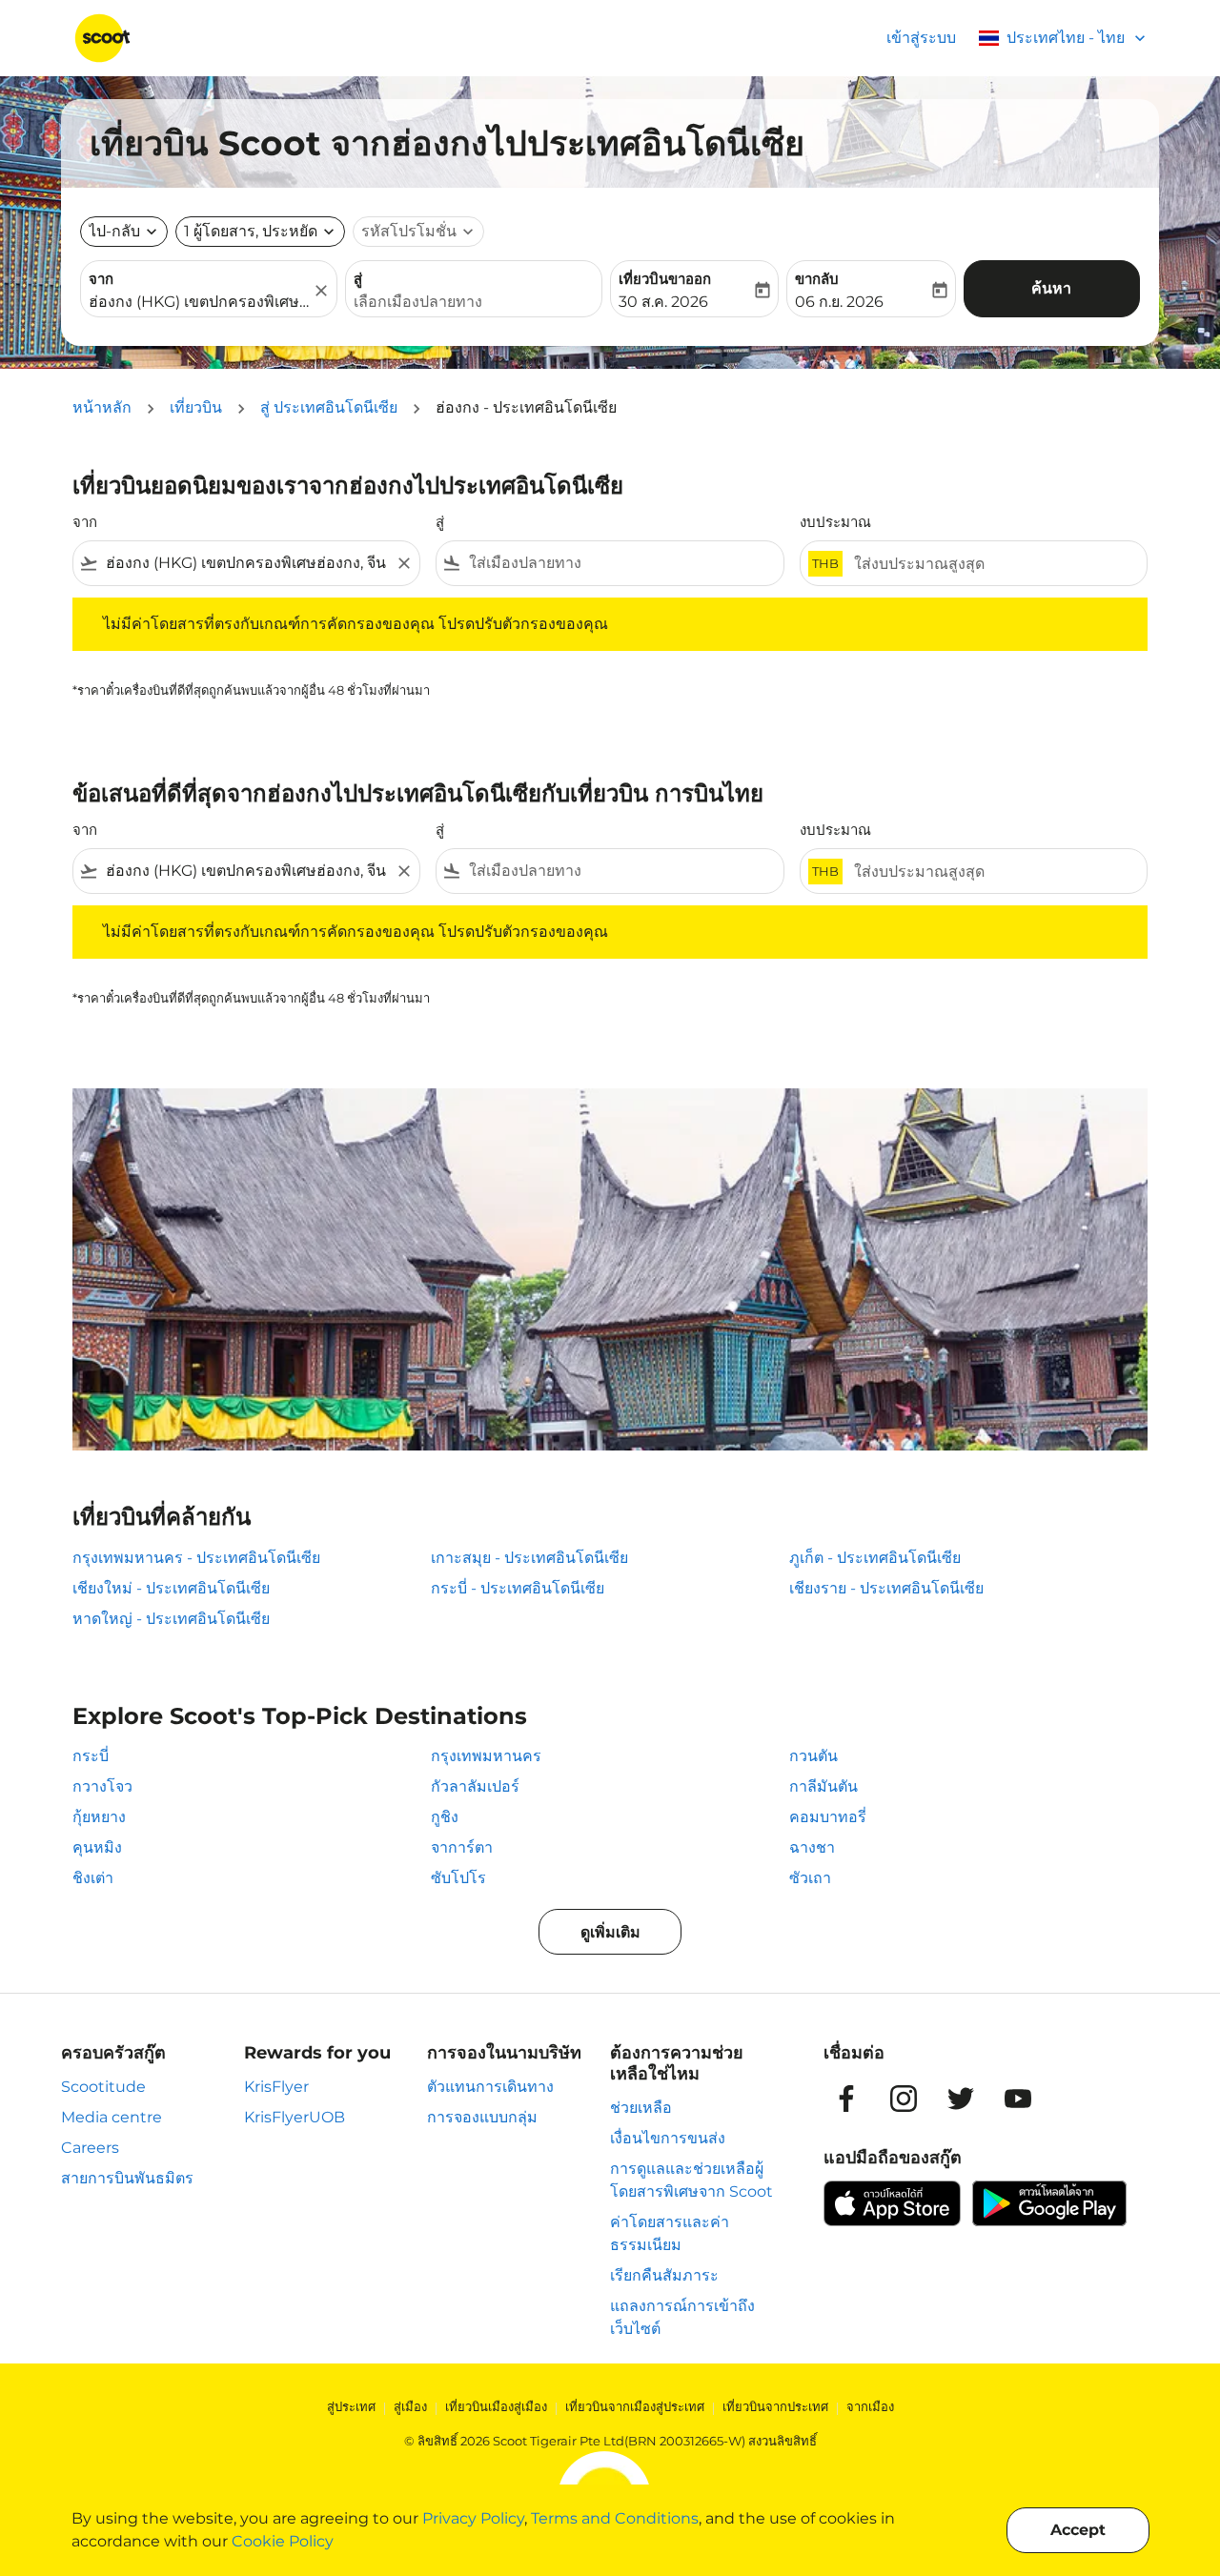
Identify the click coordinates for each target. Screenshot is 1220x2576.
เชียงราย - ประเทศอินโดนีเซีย (886, 1588)
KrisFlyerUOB (295, 2117)
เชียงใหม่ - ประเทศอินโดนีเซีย (171, 1588)
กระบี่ (91, 1756)
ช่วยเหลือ (641, 2108)
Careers (90, 2148)
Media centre (112, 2117)
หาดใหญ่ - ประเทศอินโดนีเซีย (171, 1619)
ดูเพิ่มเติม (610, 1932)
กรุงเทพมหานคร (486, 1756)
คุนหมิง (97, 1847)
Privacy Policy (473, 2518)
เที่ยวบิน (196, 407)
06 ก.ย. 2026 (839, 302)
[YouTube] (1018, 2099)
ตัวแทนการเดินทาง (490, 2087)
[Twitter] (961, 2099)
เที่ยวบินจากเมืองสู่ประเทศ (635, 2406)
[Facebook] (846, 2099)
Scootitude (103, 2087)
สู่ (358, 279)
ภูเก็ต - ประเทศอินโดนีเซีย (875, 1558)
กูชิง (445, 1817)
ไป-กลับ (114, 231)
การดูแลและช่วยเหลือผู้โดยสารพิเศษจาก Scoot (691, 2180)
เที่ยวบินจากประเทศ (775, 2406)
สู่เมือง (410, 2406)
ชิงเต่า (93, 1878)
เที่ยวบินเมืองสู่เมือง (496, 2406)
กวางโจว (102, 1786)
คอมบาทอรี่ (828, 1817)
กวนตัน (813, 1756)
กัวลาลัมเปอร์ (475, 1786)
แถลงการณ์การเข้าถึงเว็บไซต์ (682, 2317)
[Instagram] (904, 2099)
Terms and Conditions (615, 2518)
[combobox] (199, 302)
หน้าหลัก (102, 407)
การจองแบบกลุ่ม (482, 2117)
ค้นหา (1051, 288)
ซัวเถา (810, 1878)
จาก (101, 279)
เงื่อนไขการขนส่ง (668, 2138)
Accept (1078, 2530)
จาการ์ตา (462, 1847)
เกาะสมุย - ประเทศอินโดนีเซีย (529, 1558)
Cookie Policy (283, 2541)
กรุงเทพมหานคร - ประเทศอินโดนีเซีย (196, 1558)
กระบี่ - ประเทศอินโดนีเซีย (518, 1588)
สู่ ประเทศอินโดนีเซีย (329, 407)
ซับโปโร (458, 1878)
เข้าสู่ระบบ (921, 38)
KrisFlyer (276, 2087)
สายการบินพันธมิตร (127, 2178)
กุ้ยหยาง (99, 1817)
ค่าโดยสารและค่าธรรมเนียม (670, 2233)
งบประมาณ (835, 522)
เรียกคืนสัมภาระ (664, 2275)
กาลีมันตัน (823, 1786)
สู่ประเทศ (351, 2406)
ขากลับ (817, 279)
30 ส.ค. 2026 (663, 302)
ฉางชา (812, 1847)
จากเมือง (870, 2406)
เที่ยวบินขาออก (665, 279)
